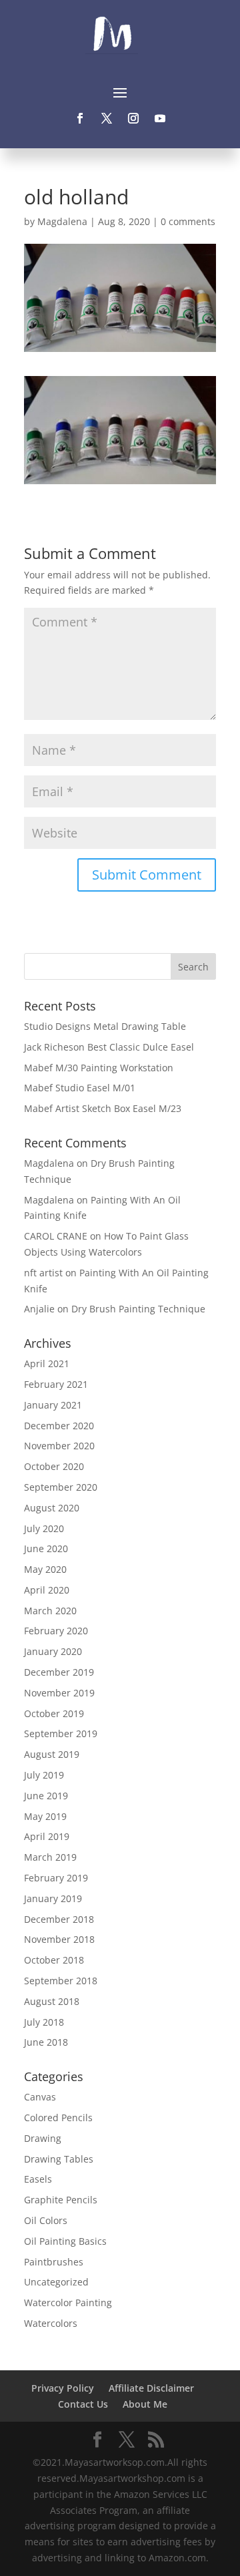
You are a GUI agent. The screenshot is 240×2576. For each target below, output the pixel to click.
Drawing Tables (59, 2159)
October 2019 (54, 1713)
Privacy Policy (63, 2388)
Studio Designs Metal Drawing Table (105, 1026)
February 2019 (56, 1878)
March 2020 (50, 1611)
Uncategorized (56, 2282)
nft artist (43, 1273)
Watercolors (51, 2323)
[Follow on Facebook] (80, 118)
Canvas (40, 2097)
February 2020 (56, 1631)
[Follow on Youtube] (160, 118)
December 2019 (59, 1672)
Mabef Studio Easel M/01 (80, 1088)
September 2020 (61, 1487)
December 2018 (59, 1919)
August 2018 (52, 2001)
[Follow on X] (107, 118)
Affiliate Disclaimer (151, 2388)
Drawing (43, 2138)
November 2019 (59, 1693)
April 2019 (47, 1836)
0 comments (188, 221)
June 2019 (46, 1796)
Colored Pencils (58, 2118)
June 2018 (46, 2042)
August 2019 (52, 1754)
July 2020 (44, 1528)
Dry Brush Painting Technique (138, 1309)
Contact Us (83, 2404)
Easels (38, 2179)
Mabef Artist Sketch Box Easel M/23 (103, 1108)
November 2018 (59, 1939)
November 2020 (59, 1446)
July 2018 (44, 2022)
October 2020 (54, 1466)
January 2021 (53, 1405)
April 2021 (47, 1363)
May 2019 (45, 1816)
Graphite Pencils (61, 2200)
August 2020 (52, 1508)
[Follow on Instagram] (133, 118)
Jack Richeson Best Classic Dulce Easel (109, 1047)
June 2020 (46, 1548)
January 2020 (53, 1651)
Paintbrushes (54, 2262)
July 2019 (44, 1775)
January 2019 (53, 1898)
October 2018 (54, 1960)
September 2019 (61, 1733)
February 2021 (56, 1384)
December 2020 (59, 1426)
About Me (145, 2404)
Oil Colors (46, 2220)
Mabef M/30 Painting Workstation (99, 1068)
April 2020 (47, 1590)
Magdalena (62, 221)
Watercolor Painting (68, 2303)
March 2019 (50, 1857)
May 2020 (45, 1569)
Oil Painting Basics (65, 2241)
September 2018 (61, 1981)
